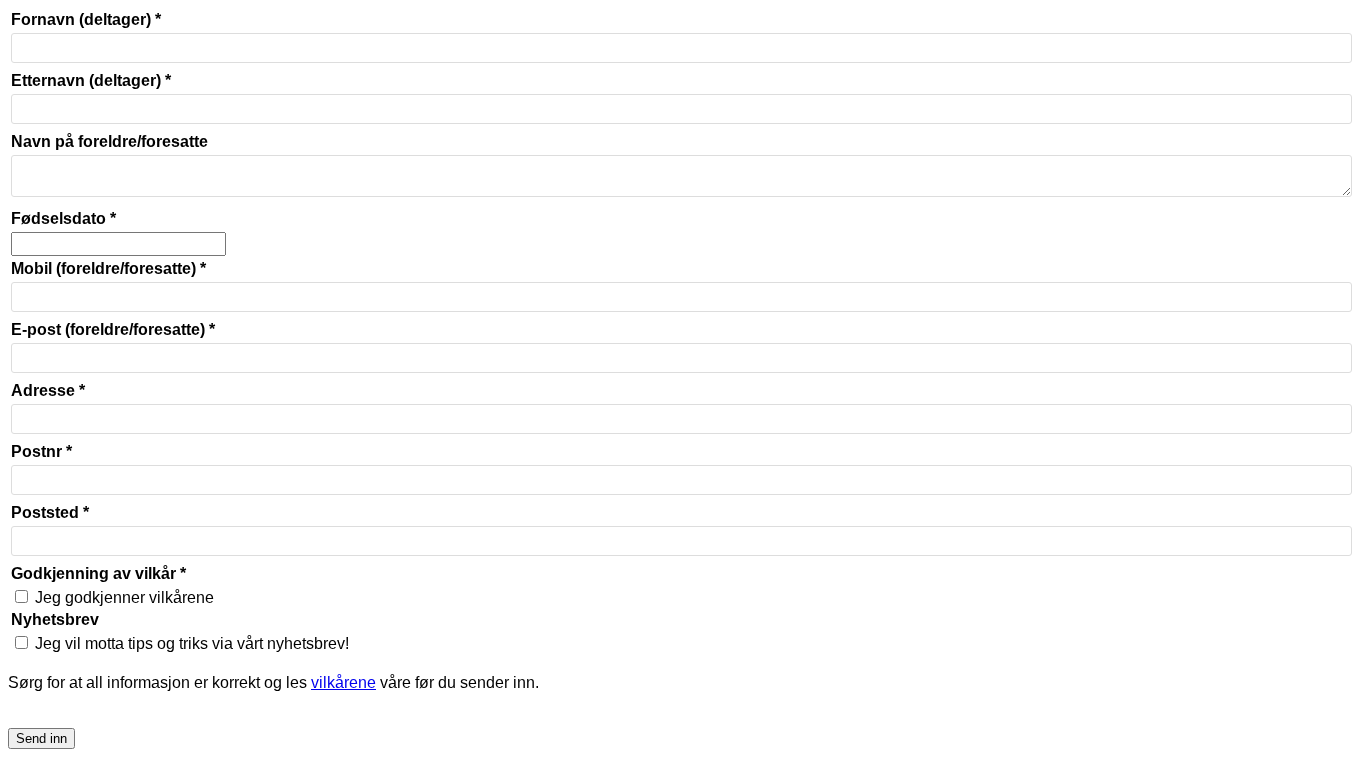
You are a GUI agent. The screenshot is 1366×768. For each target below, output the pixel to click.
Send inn (41, 738)
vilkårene (343, 682)
